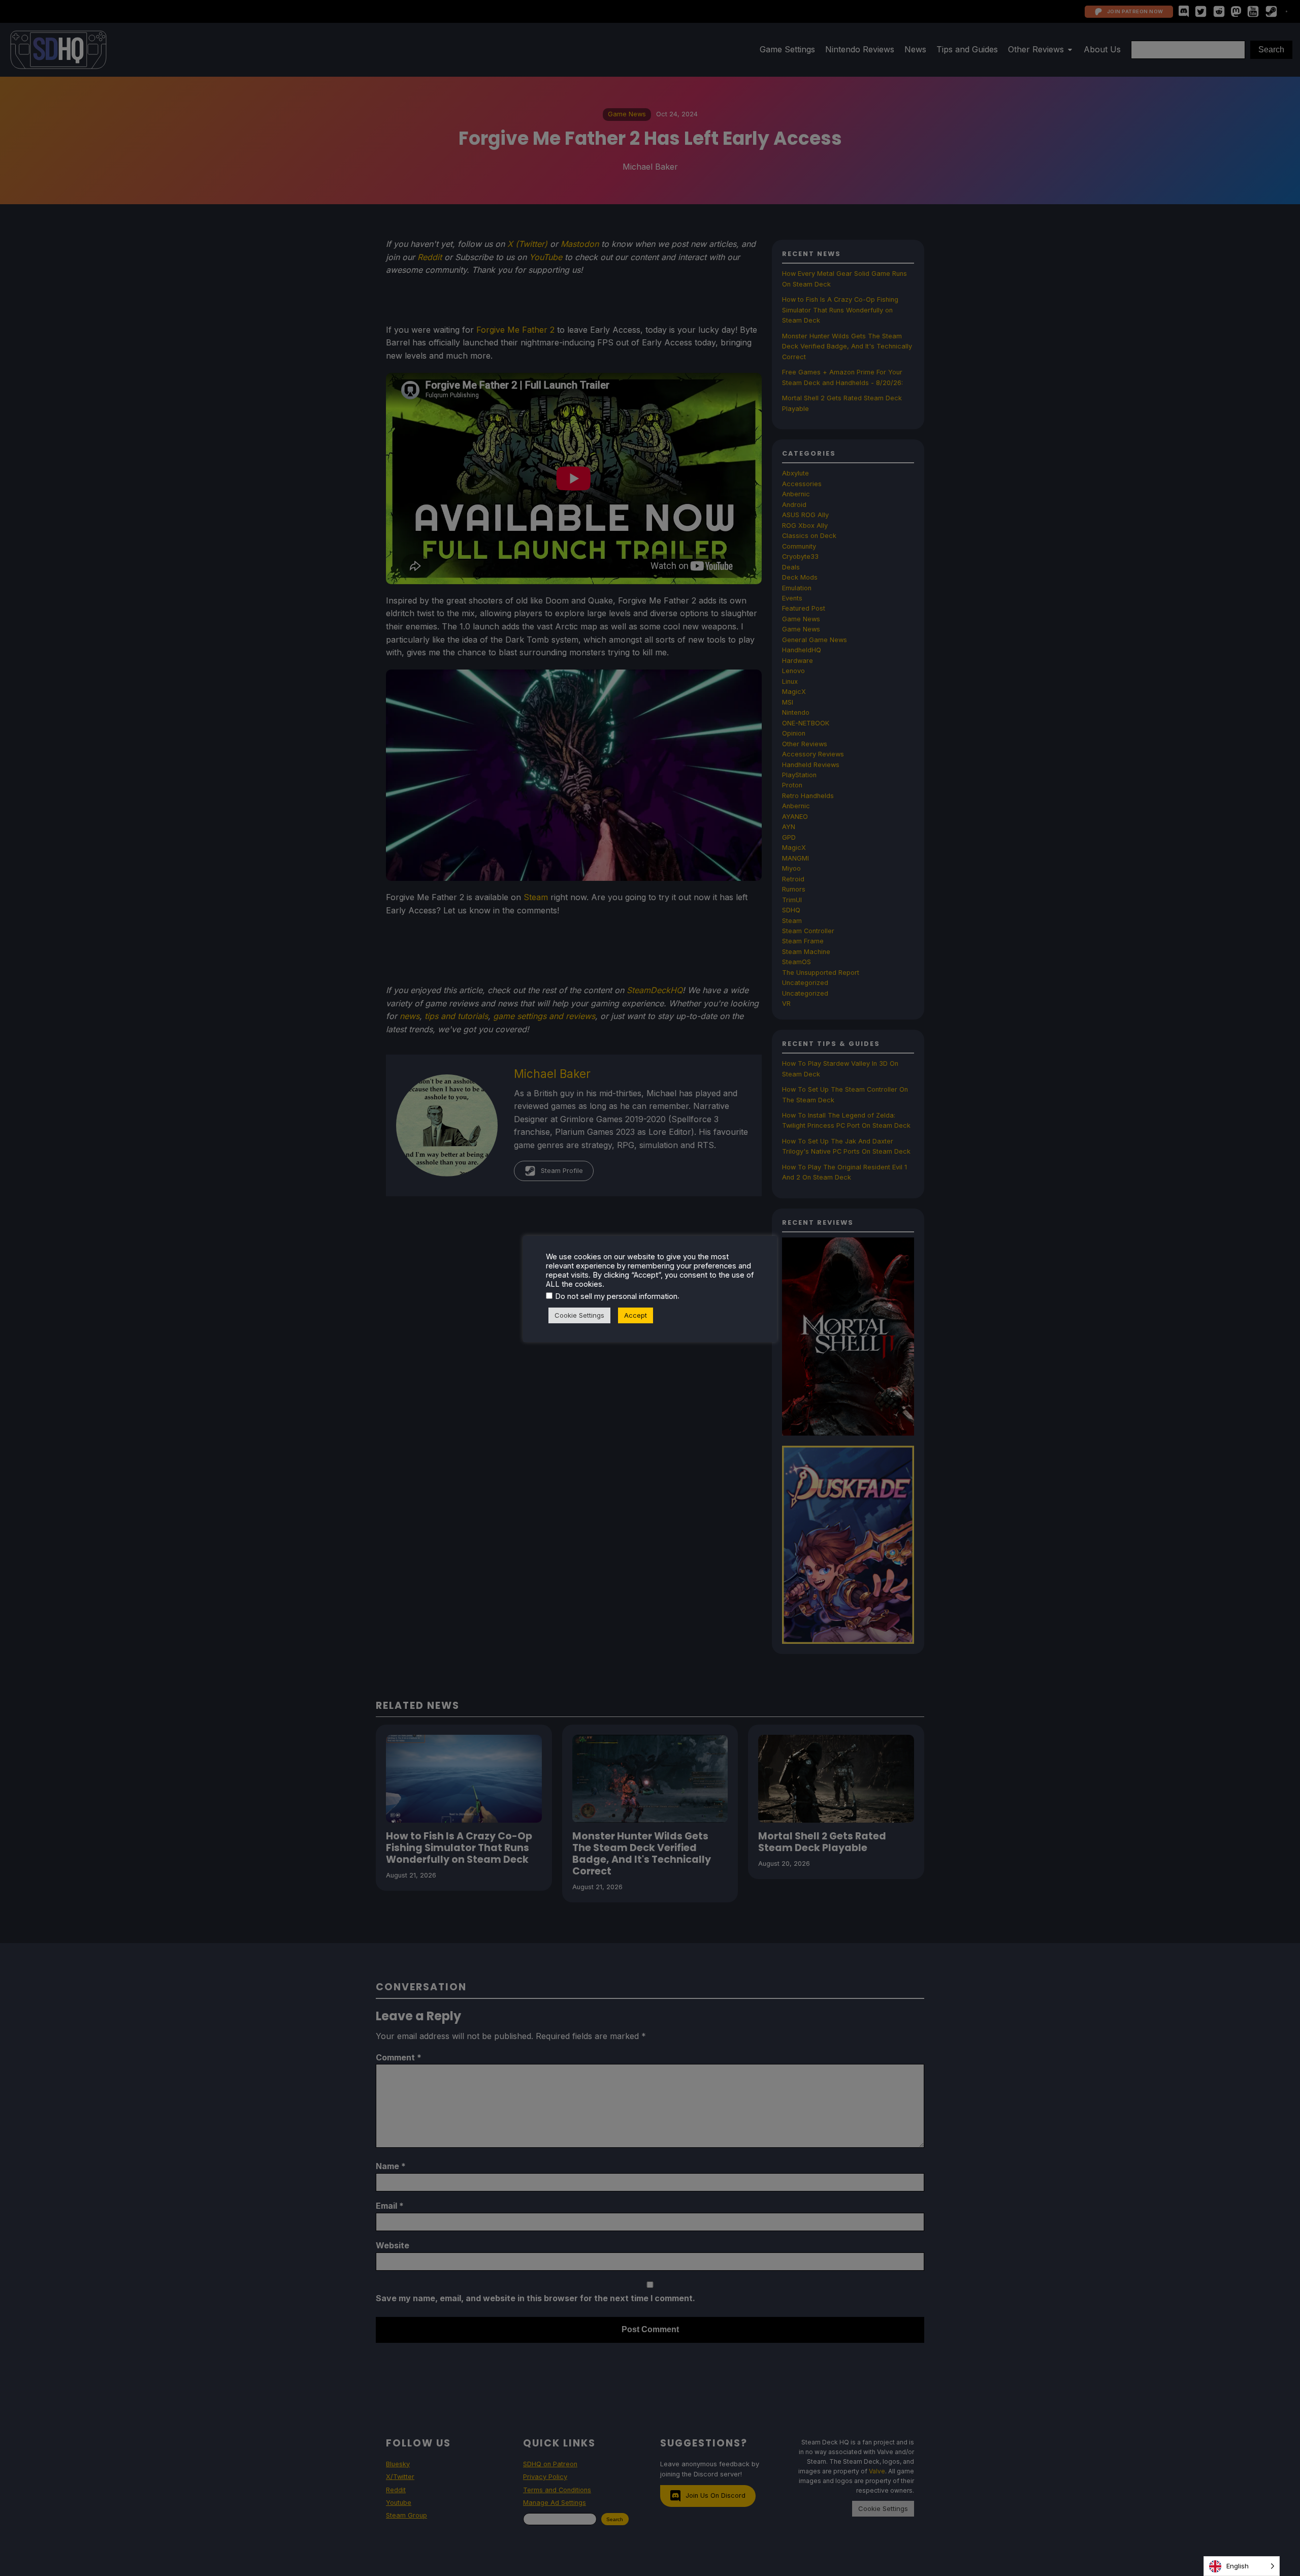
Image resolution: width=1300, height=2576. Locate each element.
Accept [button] (636, 1315)
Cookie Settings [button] (579, 1315)
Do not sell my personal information (616, 1296)
